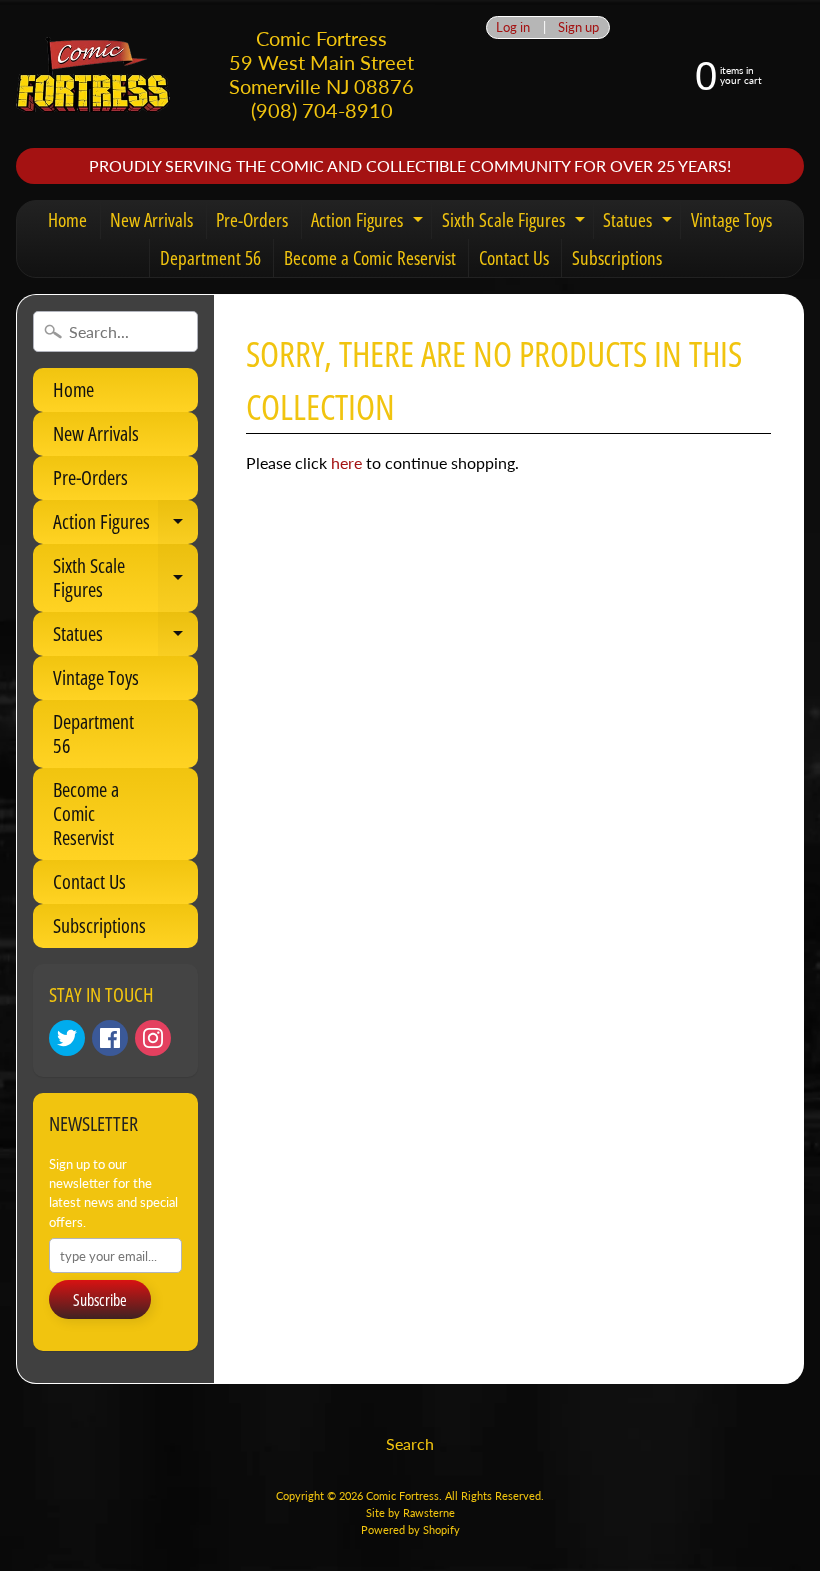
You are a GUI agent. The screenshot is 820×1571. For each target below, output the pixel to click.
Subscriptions (617, 258)
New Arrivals (151, 220)
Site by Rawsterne (410, 1512)
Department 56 (210, 258)
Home (67, 220)
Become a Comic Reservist (370, 258)
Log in (513, 27)
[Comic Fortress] (93, 74)
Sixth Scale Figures (516, 223)
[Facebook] (110, 1038)
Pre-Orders (252, 220)
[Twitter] (67, 1038)
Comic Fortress (402, 1495)
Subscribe (100, 1300)
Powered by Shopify (410, 1529)
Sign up (578, 27)
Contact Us (514, 258)
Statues (640, 223)
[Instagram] (153, 1038)
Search (410, 1443)
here (346, 462)
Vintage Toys (731, 220)
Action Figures (369, 223)
